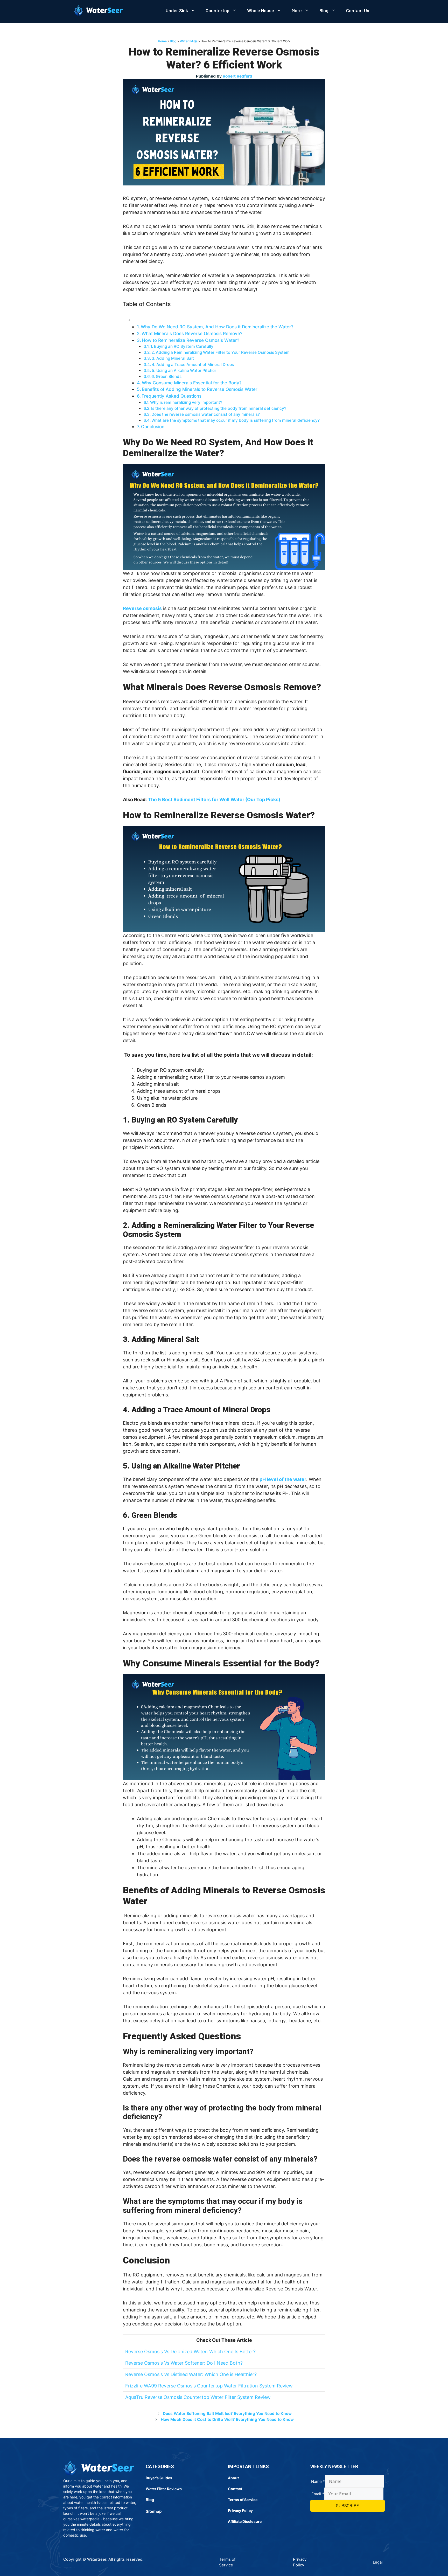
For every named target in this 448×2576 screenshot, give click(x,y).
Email (318, 2494)
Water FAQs (189, 41)
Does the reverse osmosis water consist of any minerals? (206, 414)
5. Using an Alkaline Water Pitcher (184, 371)
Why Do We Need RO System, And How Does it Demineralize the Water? (217, 327)
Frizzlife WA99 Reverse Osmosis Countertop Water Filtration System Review (209, 2386)
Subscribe (348, 2505)
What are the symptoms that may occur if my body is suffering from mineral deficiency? (236, 420)
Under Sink (177, 10)
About (233, 2478)
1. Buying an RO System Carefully (182, 346)
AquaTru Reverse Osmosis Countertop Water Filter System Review (198, 2397)
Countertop (218, 10)
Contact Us (358, 10)
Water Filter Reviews (164, 2489)
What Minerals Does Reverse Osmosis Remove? (192, 333)
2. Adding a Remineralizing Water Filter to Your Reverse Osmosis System (220, 352)
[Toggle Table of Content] (127, 320)
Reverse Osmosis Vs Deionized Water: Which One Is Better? (190, 2352)
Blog (324, 10)
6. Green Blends (166, 376)
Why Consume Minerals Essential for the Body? (192, 383)
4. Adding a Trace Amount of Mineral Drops (193, 365)
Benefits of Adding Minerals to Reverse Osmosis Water (200, 389)
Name (318, 2481)
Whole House (261, 10)
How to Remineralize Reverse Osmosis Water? (191, 340)
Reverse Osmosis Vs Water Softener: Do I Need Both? (184, 2363)
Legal (378, 2562)
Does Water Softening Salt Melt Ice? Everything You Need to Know (227, 2414)
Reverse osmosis (142, 608)
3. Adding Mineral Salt (173, 358)
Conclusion (153, 427)
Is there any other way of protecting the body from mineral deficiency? (219, 408)
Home (162, 41)
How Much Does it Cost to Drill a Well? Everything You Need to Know (227, 2419)
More (297, 10)
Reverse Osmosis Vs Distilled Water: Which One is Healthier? (191, 2374)
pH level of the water (283, 1479)
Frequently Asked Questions (171, 396)
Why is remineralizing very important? (186, 402)
